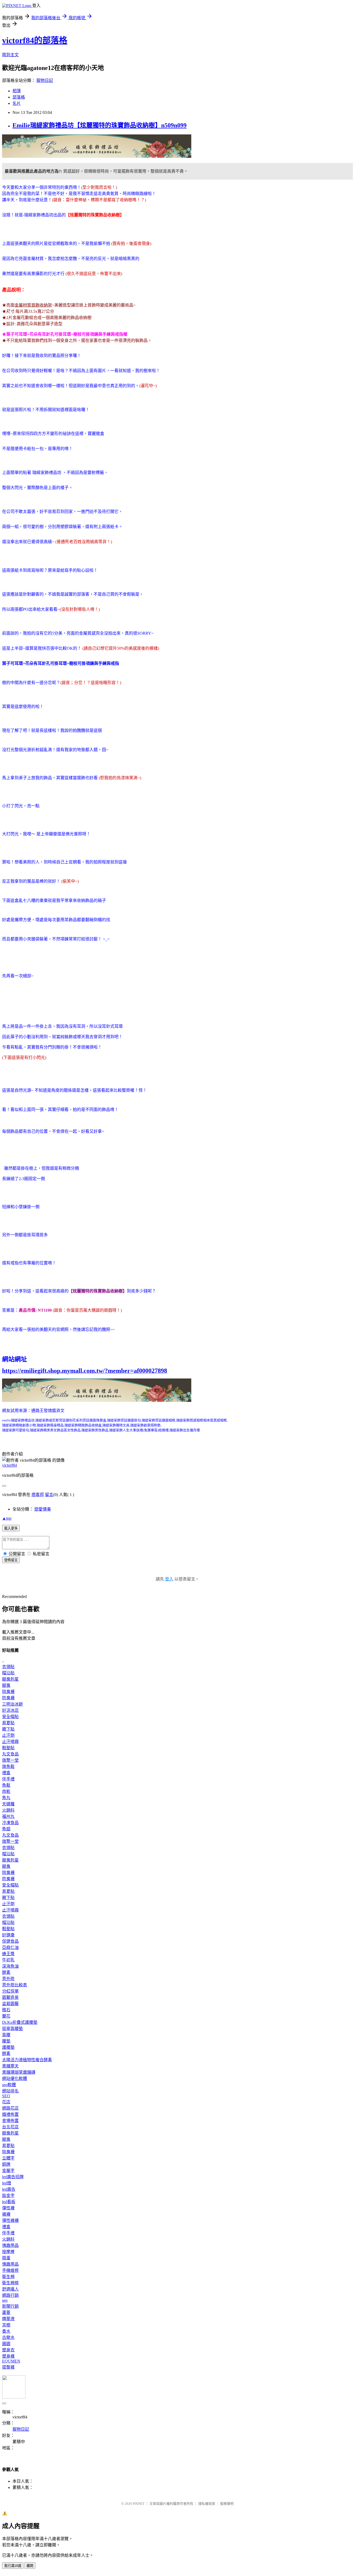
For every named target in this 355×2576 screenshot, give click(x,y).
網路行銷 (10, 2295)
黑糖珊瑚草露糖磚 (19, 2072)
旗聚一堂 (10, 1760)
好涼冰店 (10, 1710)
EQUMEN (11, 2361)
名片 (17, 103)
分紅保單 (10, 1991)
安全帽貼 (10, 1717)
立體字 (8, 2158)
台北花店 (10, 2127)
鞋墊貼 (8, 1748)
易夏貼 (8, 1723)
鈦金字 (8, 2196)
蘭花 (6, 2016)
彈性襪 (8, 2208)
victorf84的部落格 (35, 40)
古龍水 (8, 2337)
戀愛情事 (43, 1509)
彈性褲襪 (10, 2220)
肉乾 (6, 1791)
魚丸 (6, 1798)
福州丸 (8, 1816)
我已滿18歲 (13, 2566)
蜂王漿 (8, 1954)
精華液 (8, 2319)
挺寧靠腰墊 (12, 2029)
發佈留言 (11, 1560)
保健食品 (10, 1941)
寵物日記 (45, 80)
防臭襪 (8, 1698)
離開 (30, 2566)
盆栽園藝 (10, 2004)
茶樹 (6, 2325)
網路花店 (10, 2108)
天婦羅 (8, 1804)
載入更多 (11, 1528)
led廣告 (9, 2189)
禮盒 (6, 1773)
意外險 (8, 1979)
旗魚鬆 (8, 1767)
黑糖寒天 (10, 2066)
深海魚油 (10, 1966)
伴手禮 (8, 1779)
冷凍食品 (10, 1823)
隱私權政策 (207, 2504)
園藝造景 (10, 1997)
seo (5, 2300)
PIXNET (139, 2504)
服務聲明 (227, 2504)
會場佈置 (10, 2121)
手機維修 (10, 2270)
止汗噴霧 (10, 1742)
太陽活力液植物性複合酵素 (27, 2060)
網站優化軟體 (15, 2079)
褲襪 (6, 2214)
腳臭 (6, 1685)
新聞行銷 (10, 2306)
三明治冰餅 (12, 1704)
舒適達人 (10, 2289)
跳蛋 (6, 2258)
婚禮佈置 (10, 2114)
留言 (49, 1495)
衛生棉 (8, 2277)
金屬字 (8, 2171)
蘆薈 (6, 2312)
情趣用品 (10, 2245)
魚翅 (6, 1829)
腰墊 (6, 2041)
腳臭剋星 (10, 1679)
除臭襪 (8, 1692)
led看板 (9, 2202)
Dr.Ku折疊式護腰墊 (20, 2022)
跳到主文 (10, 55)
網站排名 (10, 2091)
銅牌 (6, 2164)
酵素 (6, 1972)
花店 (6, 2102)
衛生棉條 (10, 2283)
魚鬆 (6, 1785)
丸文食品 (10, 1754)
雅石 (6, 2010)
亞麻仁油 (10, 1947)
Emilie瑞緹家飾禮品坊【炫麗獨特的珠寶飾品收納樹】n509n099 (100, 125)
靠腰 (6, 2035)
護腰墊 (8, 2047)
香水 (6, 2331)
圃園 (6, 2344)
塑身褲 (8, 2356)
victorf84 (9, 1465)
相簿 (17, 91)
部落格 (19, 97)
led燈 (7, 2183)
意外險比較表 (15, 1985)
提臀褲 (8, 2367)
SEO (6, 2096)
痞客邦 (38, 1495)
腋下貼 (8, 1729)
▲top (7, 1518)
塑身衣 (8, 2350)
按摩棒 (8, 2252)
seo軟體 (9, 2085)
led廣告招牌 (13, 2177)
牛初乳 (8, 1960)
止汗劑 (8, 1735)
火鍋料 (8, 1810)
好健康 (8, 1935)
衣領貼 (8, 1667)
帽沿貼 (8, 1673)
